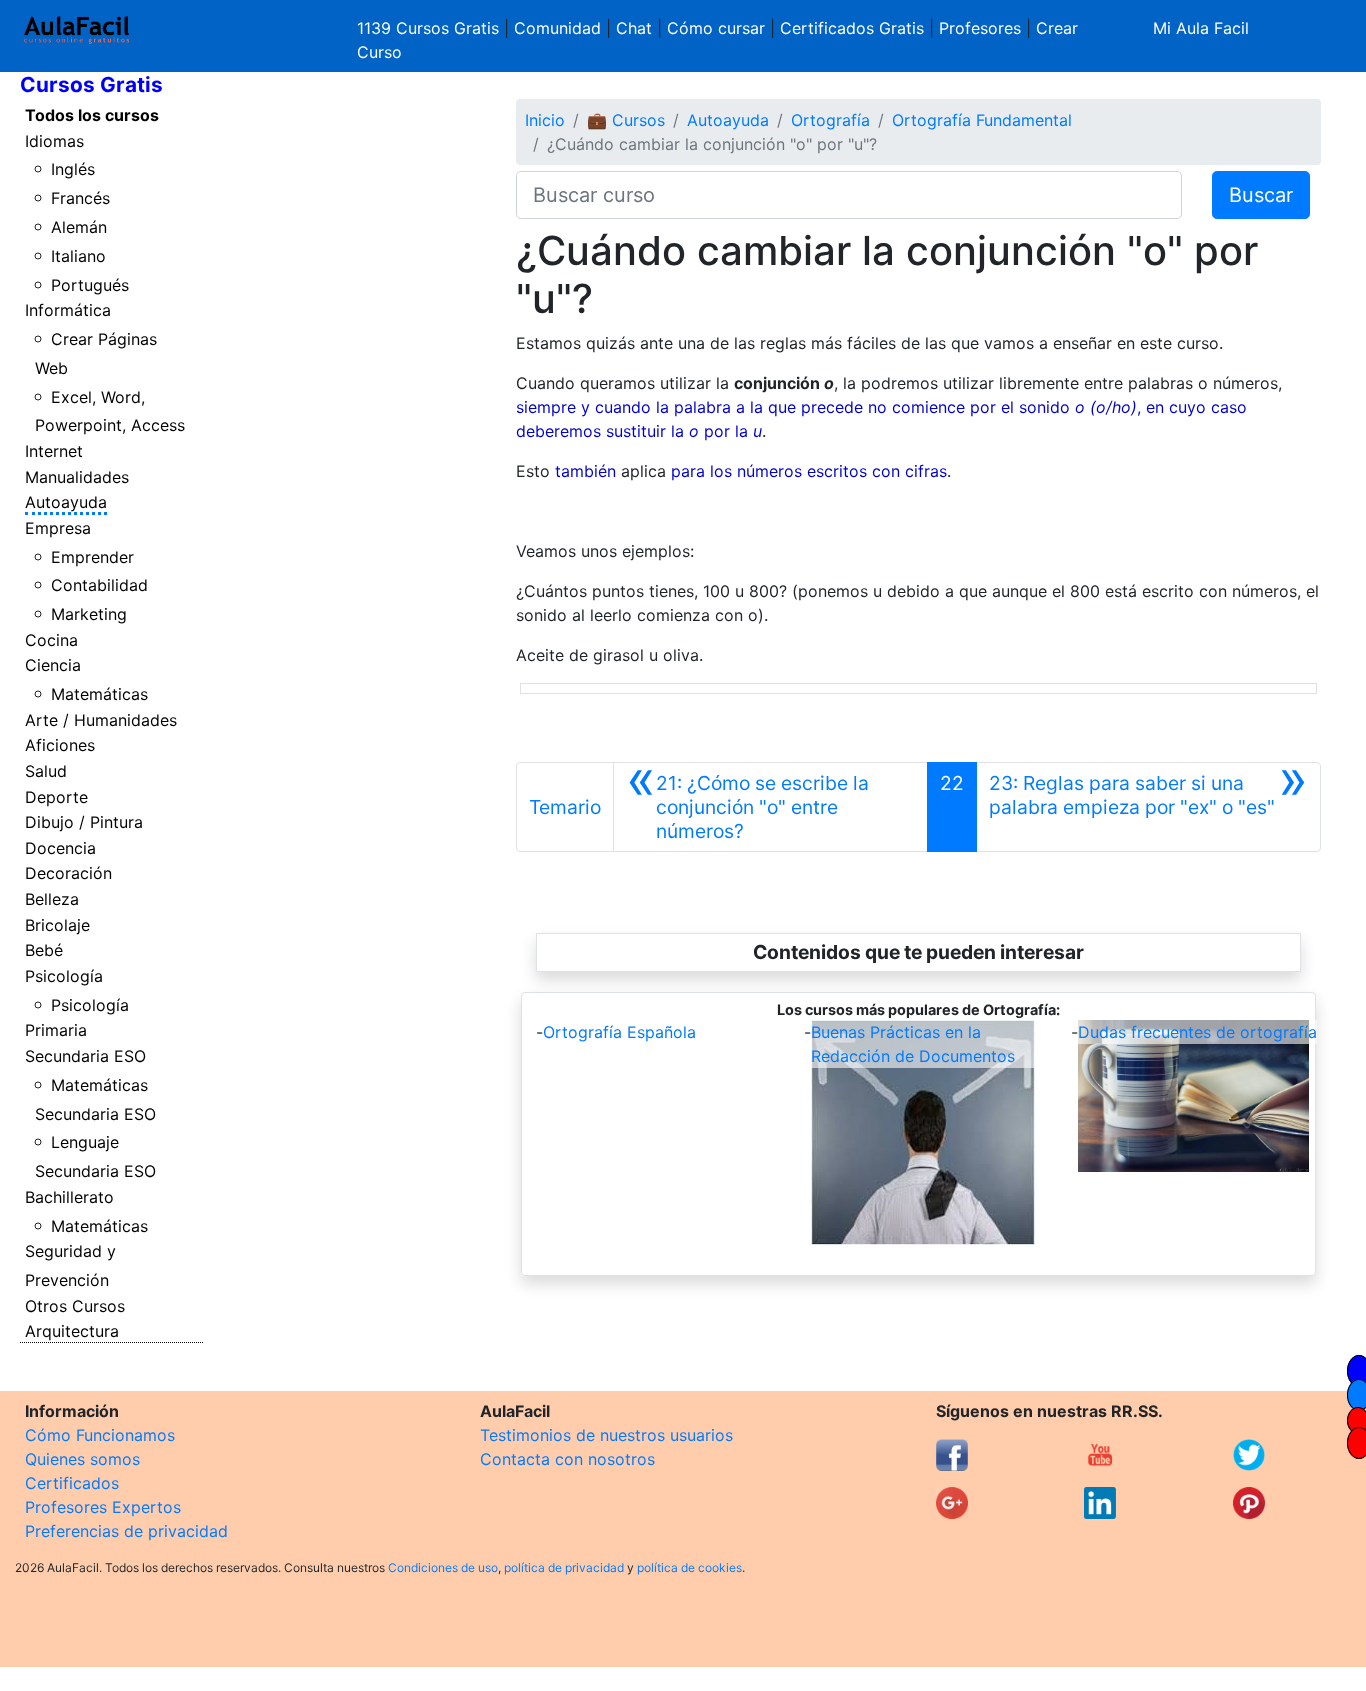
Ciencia (53, 665)
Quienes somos (82, 1459)
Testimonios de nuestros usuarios (606, 1435)
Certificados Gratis (852, 28)
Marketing (89, 614)
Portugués (90, 285)
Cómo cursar (716, 28)
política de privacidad (564, 1567)
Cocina (51, 640)
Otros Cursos (75, 1306)
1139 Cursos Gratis (430, 28)
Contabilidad (99, 585)
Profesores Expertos (103, 1507)
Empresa (58, 528)
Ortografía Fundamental (982, 120)
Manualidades (77, 477)
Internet (54, 451)
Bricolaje (57, 925)
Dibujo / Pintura (84, 822)
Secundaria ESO (85, 1056)
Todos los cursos (92, 115)
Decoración (68, 873)
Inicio (545, 120)
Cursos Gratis (91, 84)
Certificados (72, 1483)
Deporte (56, 797)
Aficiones (60, 745)
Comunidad (557, 28)
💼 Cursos (626, 120)
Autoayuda (66, 502)
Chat (634, 28)
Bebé (44, 950)
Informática (68, 310)
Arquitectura (72, 1331)
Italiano (78, 256)
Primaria (56, 1030)
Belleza (52, 899)
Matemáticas (99, 694)
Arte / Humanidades (101, 720)
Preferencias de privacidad (126, 1531)
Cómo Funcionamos (100, 1435)
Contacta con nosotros (567, 1459)
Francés (80, 198)
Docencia (60, 848)
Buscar (1261, 195)
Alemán (79, 227)
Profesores (980, 28)
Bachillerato (69, 1197)
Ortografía (830, 120)
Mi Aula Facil (1201, 28)
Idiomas (54, 141)
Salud (46, 771)
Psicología (64, 976)
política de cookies (689, 1567)
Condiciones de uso (443, 1567)
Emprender (92, 557)
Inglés (73, 169)
